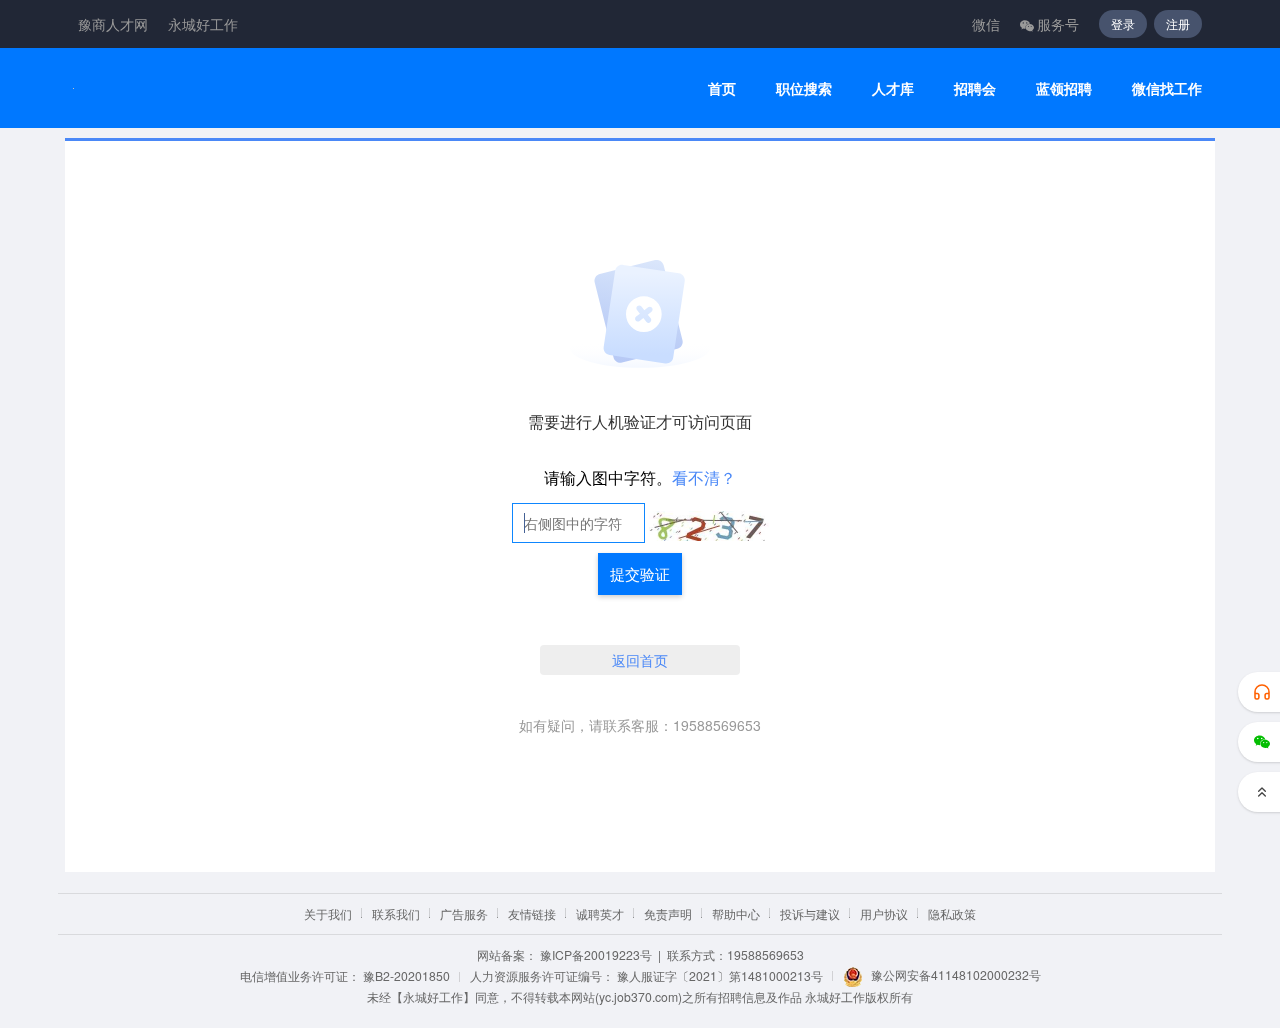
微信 (986, 24)
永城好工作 (203, 24)
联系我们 (396, 913)
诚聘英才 (600, 913)
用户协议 (884, 913)
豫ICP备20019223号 (596, 954)
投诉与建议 (810, 913)
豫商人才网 (113, 24)
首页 (722, 88)
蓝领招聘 (1064, 88)
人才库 (893, 88)
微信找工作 (1167, 88)
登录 (1123, 23)
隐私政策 (952, 913)
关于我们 (328, 913)
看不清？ (704, 477)
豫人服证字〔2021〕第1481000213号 (720, 975)
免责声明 (668, 913)
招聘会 (975, 88)
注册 (1178, 23)
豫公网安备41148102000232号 (956, 974)
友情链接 (532, 913)
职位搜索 (804, 88)
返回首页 (640, 660)
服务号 (1058, 24)
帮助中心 (736, 913)
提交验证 (640, 573)
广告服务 (464, 913)
